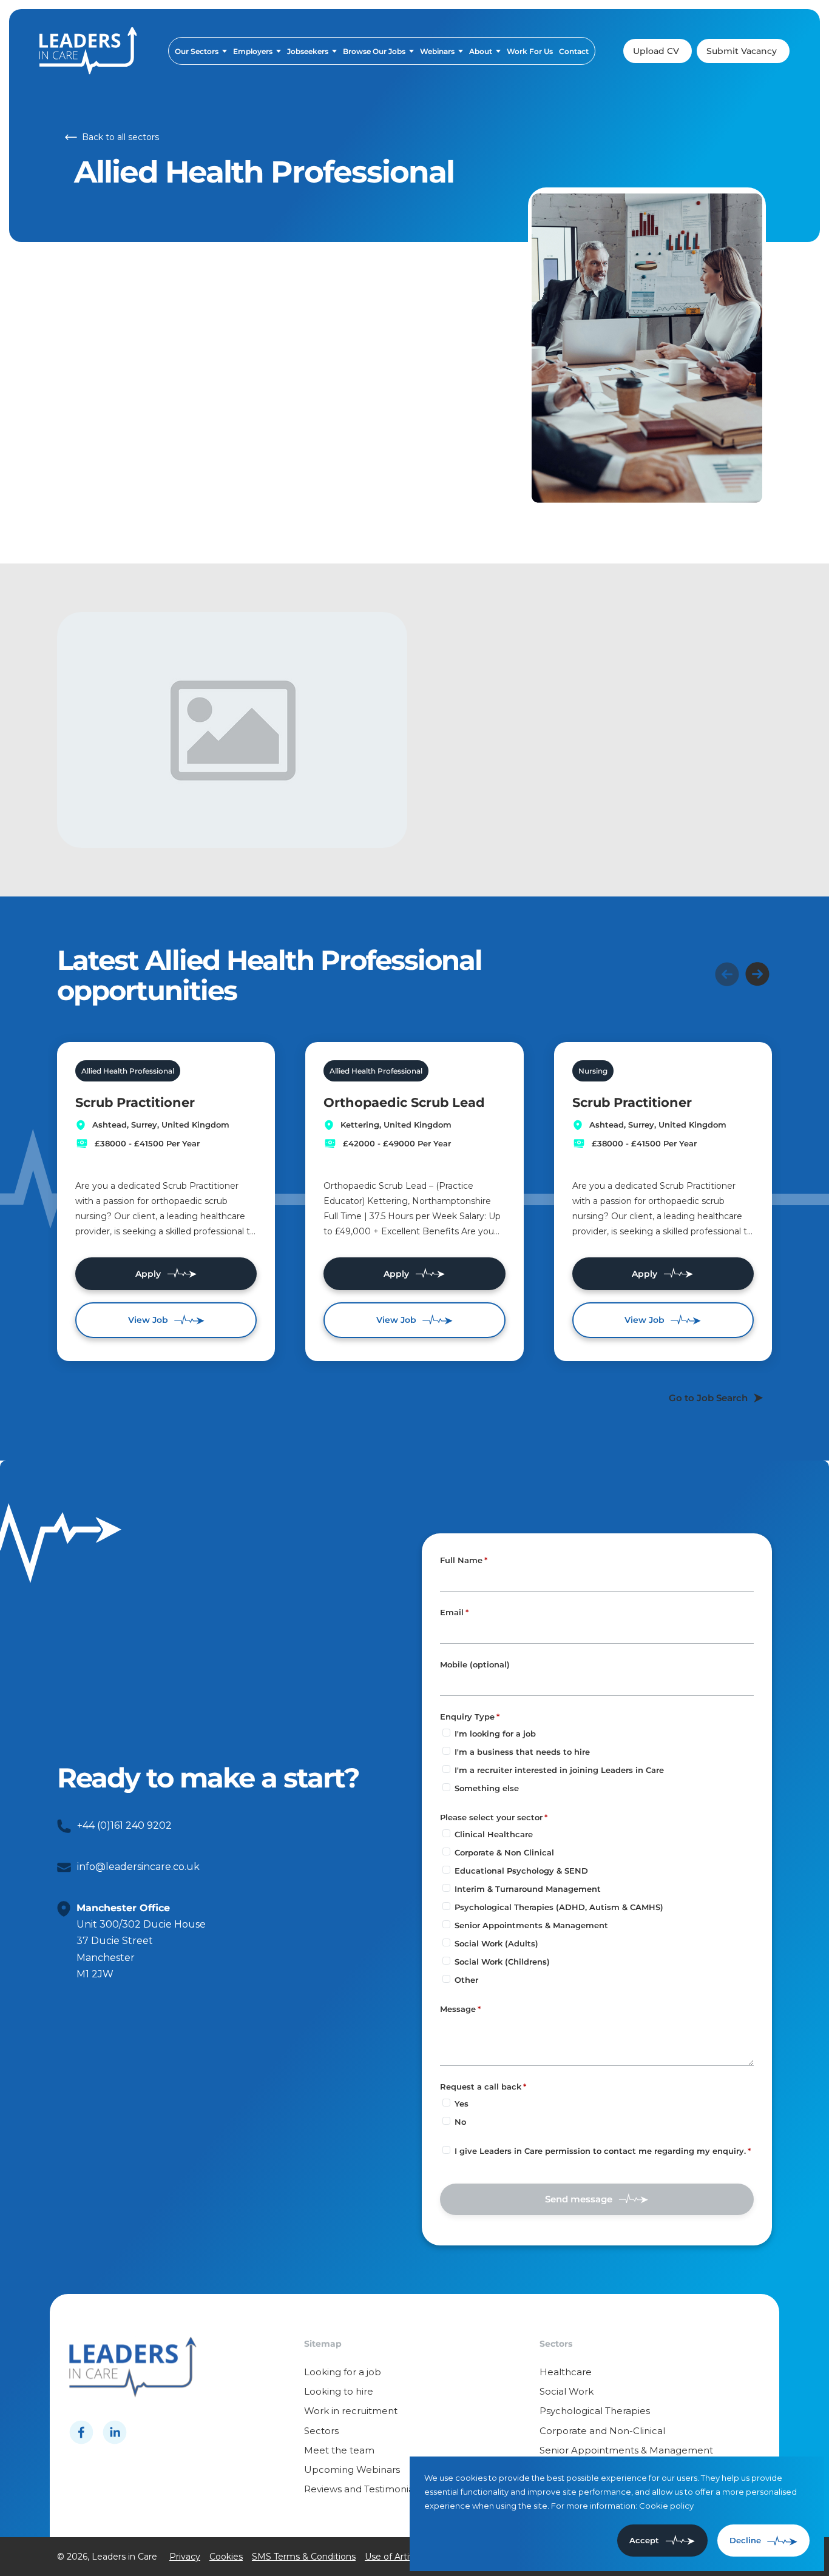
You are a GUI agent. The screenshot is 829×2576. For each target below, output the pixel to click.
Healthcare (566, 2372)
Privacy (185, 2557)
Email (452, 1612)
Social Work (567, 2391)
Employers (253, 51)
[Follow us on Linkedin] (115, 2432)
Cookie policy (666, 2506)
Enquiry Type (467, 1717)
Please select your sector (491, 1817)
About (481, 51)
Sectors (321, 2431)
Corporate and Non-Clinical (602, 2431)
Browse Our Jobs (374, 51)
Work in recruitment (351, 2411)
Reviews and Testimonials (362, 2489)
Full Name (461, 1560)
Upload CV (656, 51)
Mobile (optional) (475, 1665)
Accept (644, 2540)
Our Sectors (197, 51)
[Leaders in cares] (88, 51)
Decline (745, 2540)
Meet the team (339, 2450)
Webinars (437, 51)
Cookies (226, 2557)
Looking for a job (343, 2372)
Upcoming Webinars (352, 2470)
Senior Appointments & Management (626, 2450)
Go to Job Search (708, 1398)
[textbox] (597, 1580)
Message (458, 2009)
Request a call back (481, 2087)
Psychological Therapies (595, 2411)
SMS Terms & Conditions (304, 2557)
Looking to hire (339, 2391)
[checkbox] (446, 2150)
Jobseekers (308, 51)
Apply (148, 1274)
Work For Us (530, 51)
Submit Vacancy (742, 51)
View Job (148, 1320)
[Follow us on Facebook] (81, 2432)
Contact (574, 51)
